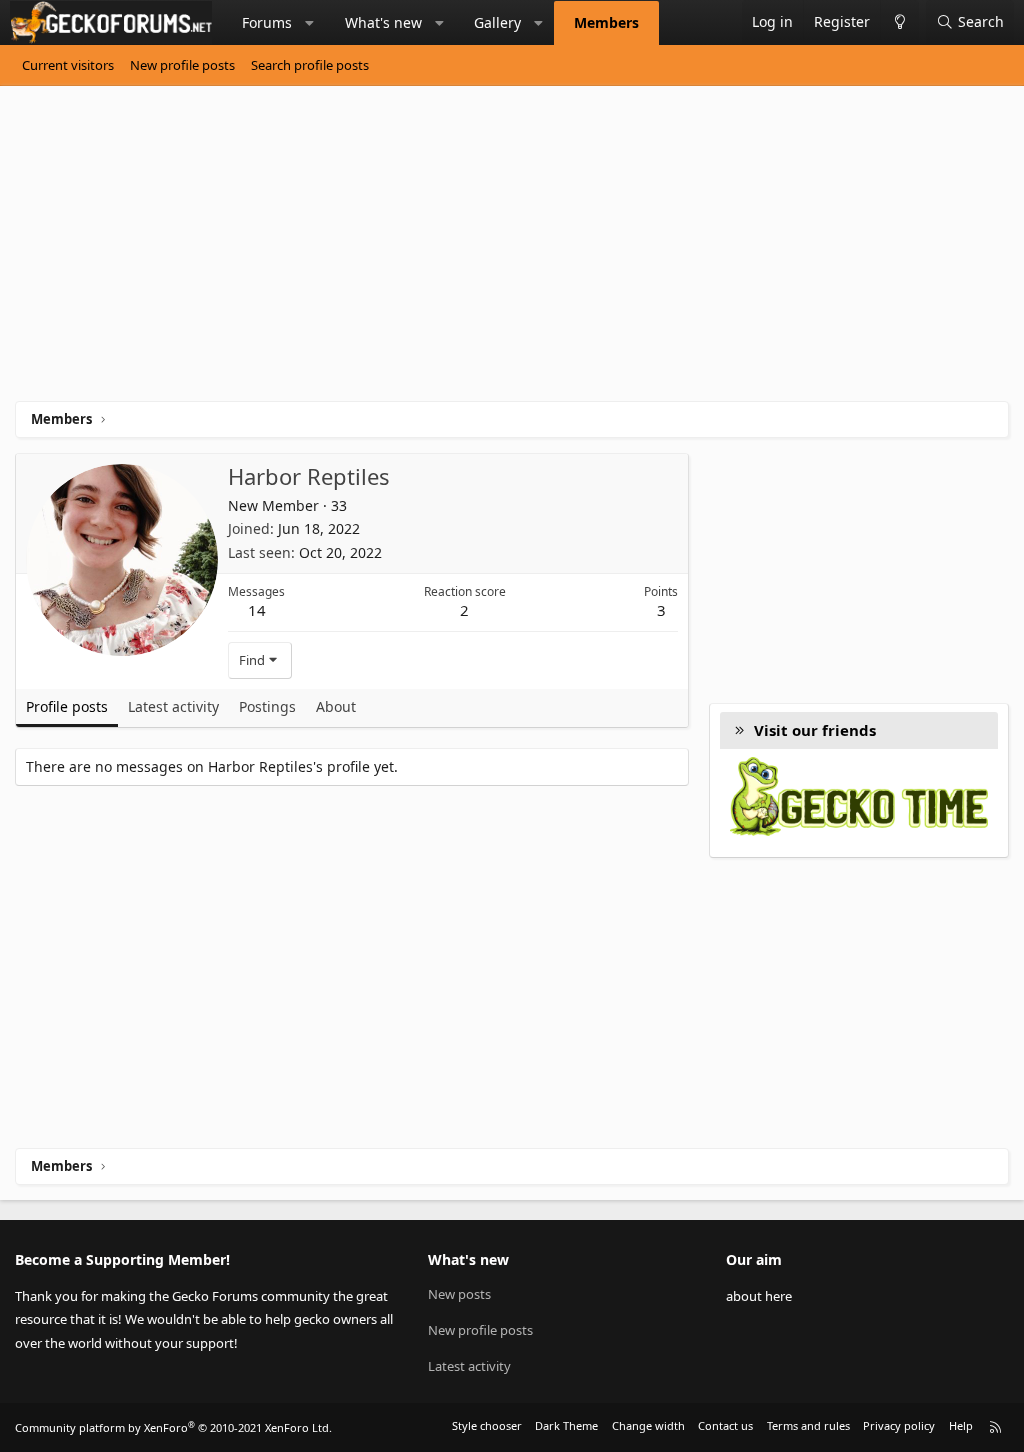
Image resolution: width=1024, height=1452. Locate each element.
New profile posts (182, 65)
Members (606, 22)
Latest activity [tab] (173, 706)
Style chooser (487, 1425)
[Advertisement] (512, 251)
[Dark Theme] (899, 22)
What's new (383, 22)
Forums (267, 22)
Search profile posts (310, 65)
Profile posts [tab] (67, 706)
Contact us (725, 1425)
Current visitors (68, 65)
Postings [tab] (267, 706)
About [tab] (336, 706)
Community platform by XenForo (173, 1427)
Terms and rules (808, 1425)
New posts (459, 1294)
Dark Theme (566, 1425)
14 (257, 610)
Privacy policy (899, 1425)
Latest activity (469, 1366)
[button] (310, 23)
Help (961, 1425)
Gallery (497, 22)
